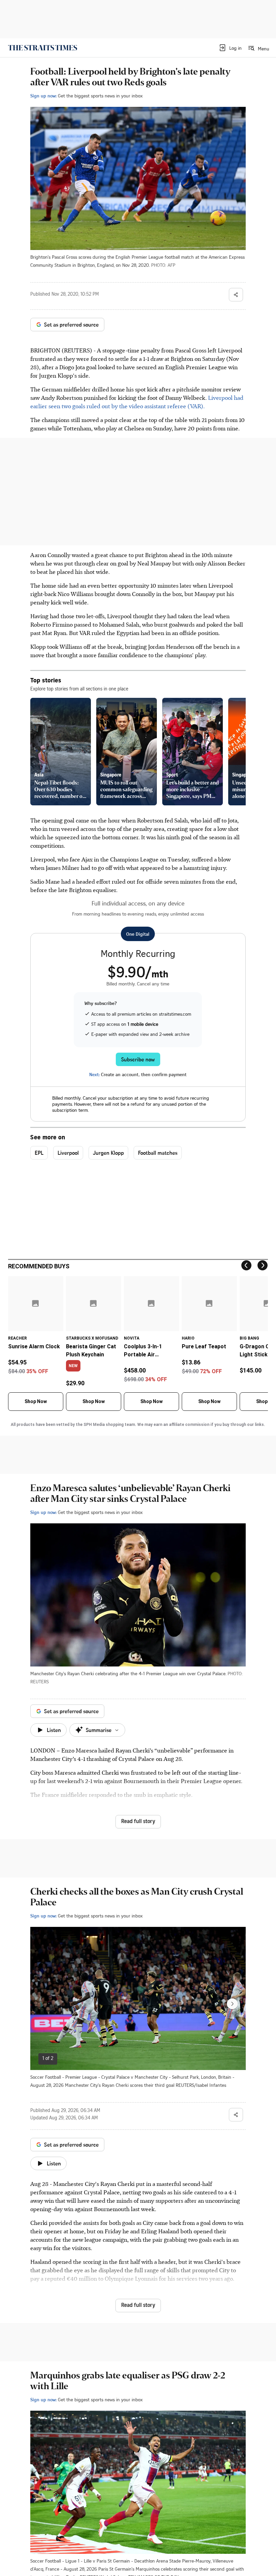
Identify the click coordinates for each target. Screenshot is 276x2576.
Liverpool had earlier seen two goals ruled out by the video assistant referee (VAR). (137, 402)
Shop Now (36, 1401)
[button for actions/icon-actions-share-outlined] (236, 295)
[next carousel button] (232, 2004)
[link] (43, 48)
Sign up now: (43, 96)
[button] (230, 48)
